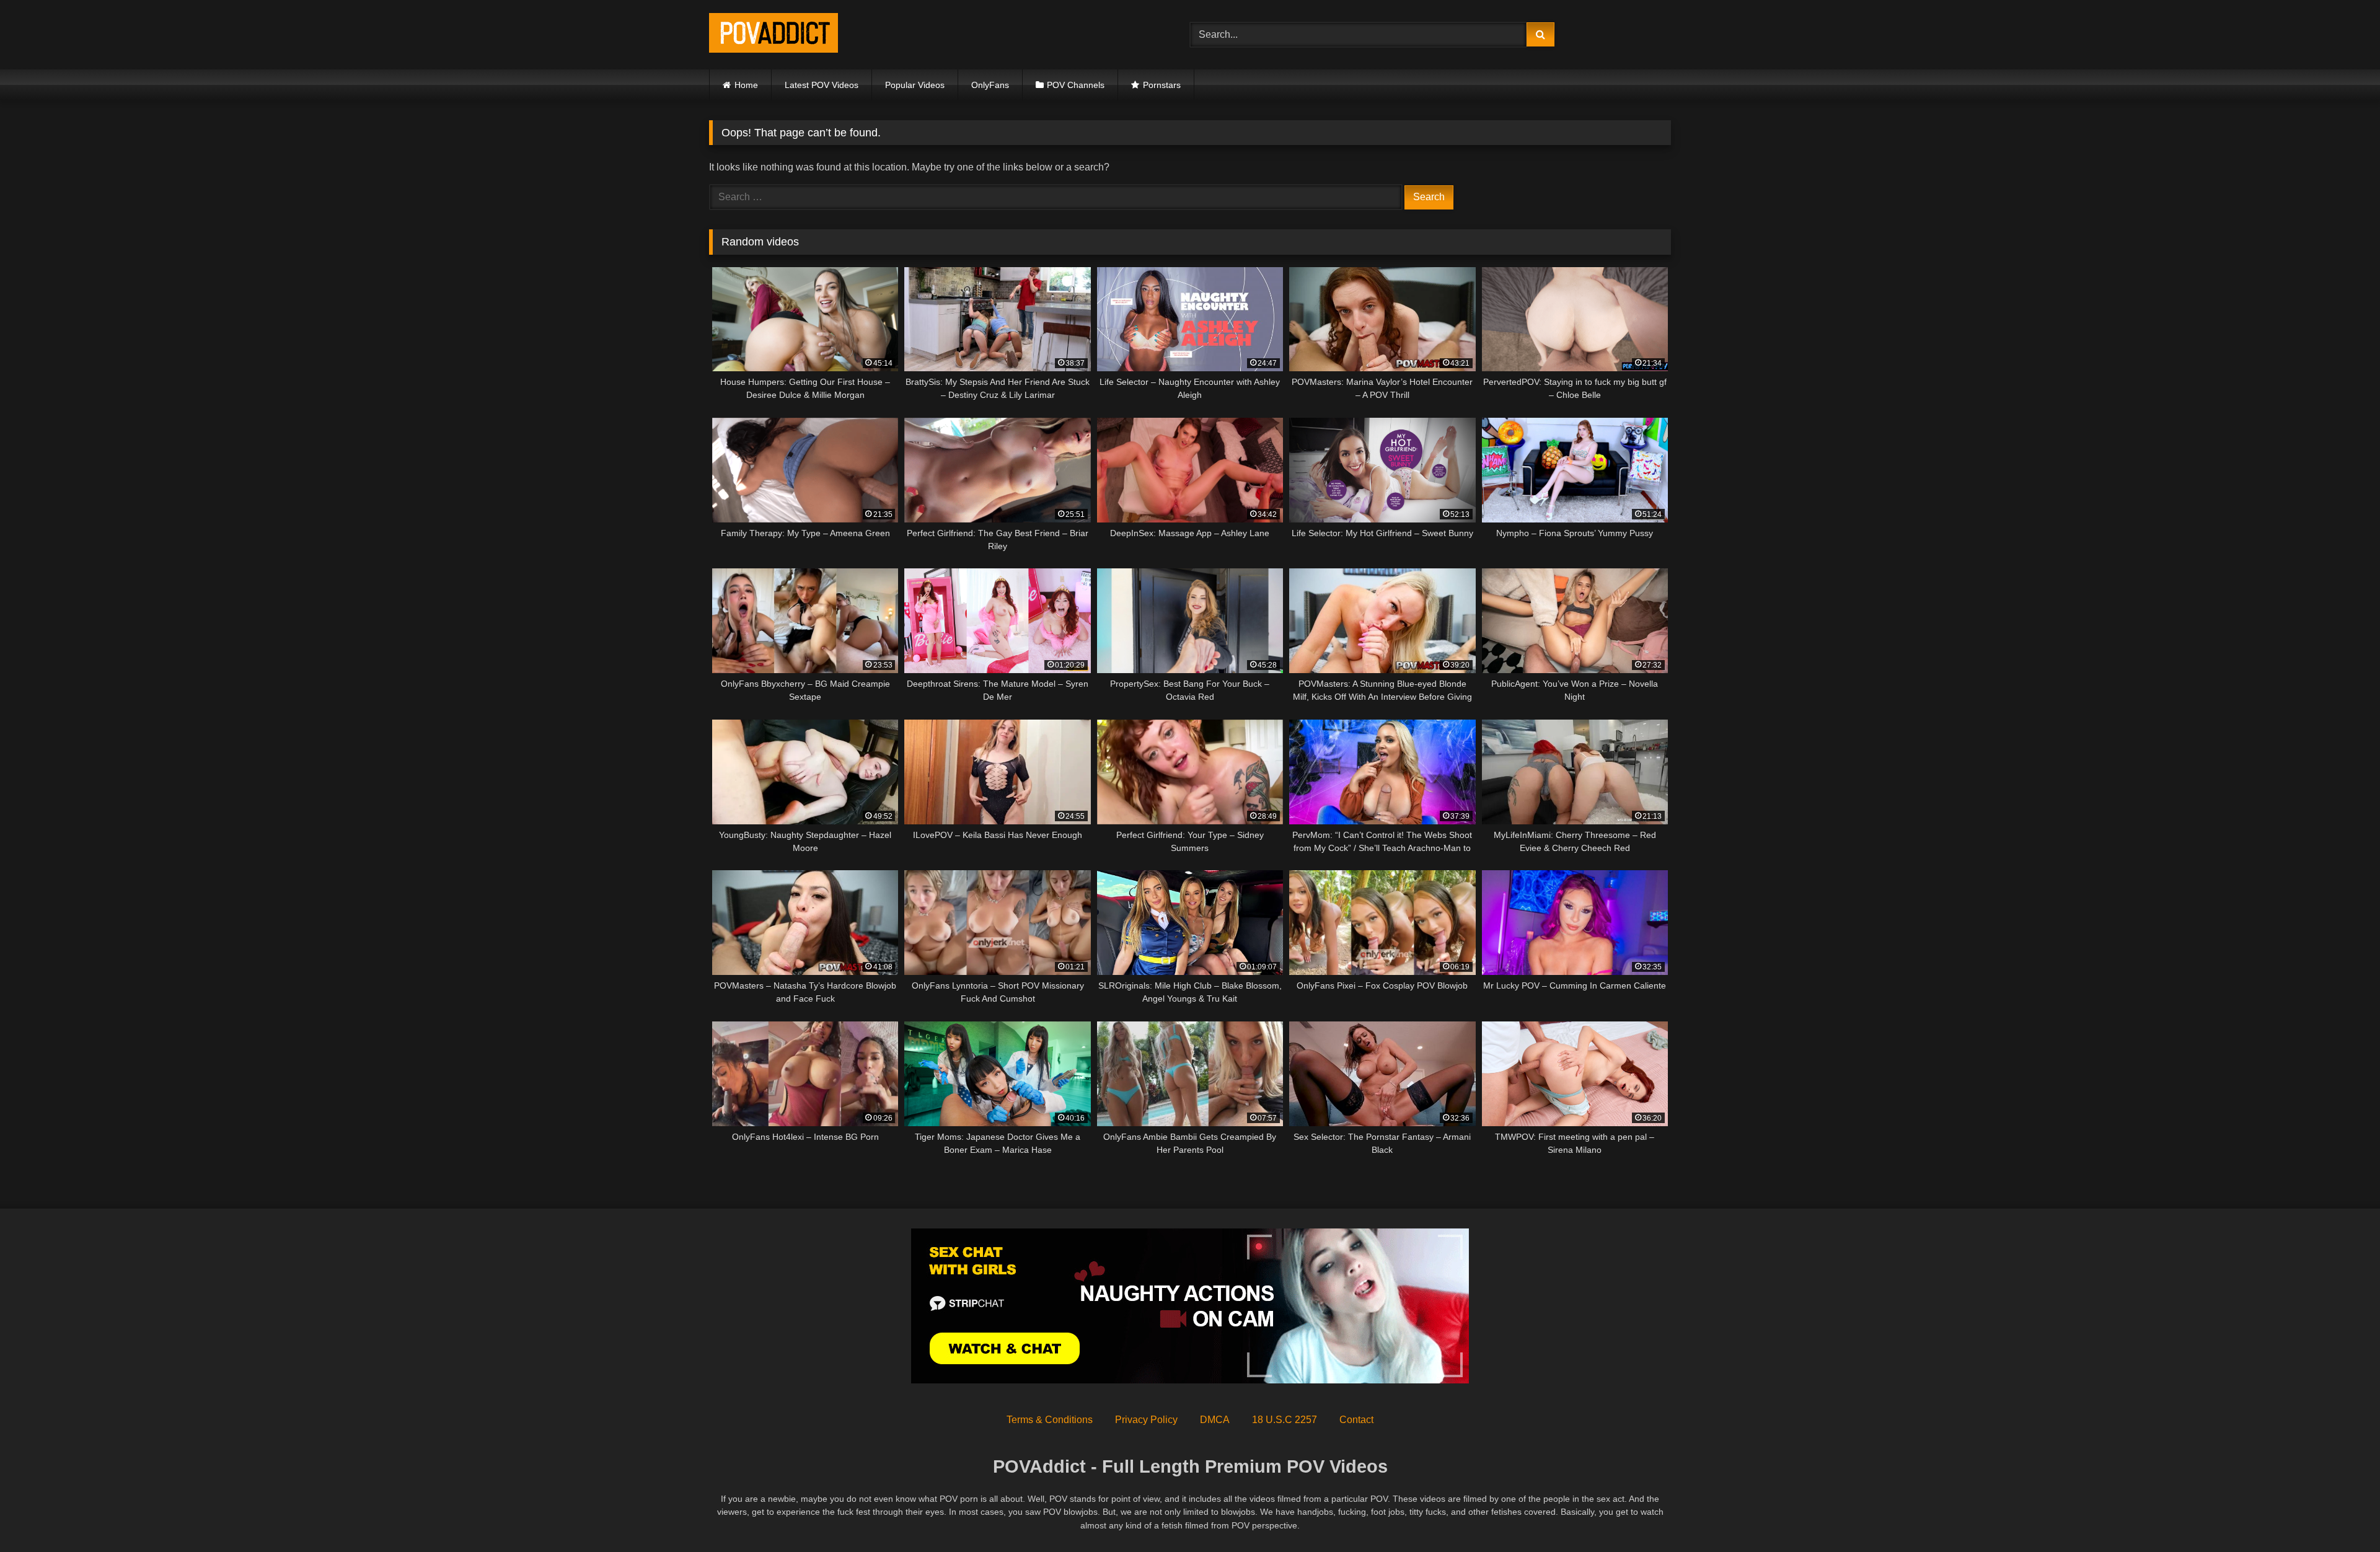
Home (746, 85)
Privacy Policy (1146, 1420)
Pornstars (1162, 85)
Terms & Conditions (1050, 1420)
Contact (1356, 1420)
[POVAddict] (773, 35)
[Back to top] (2342, 1515)
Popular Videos (915, 85)
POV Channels (1076, 85)
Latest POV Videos (822, 85)
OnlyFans (990, 85)
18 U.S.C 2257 (1285, 1420)
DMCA (1215, 1420)
